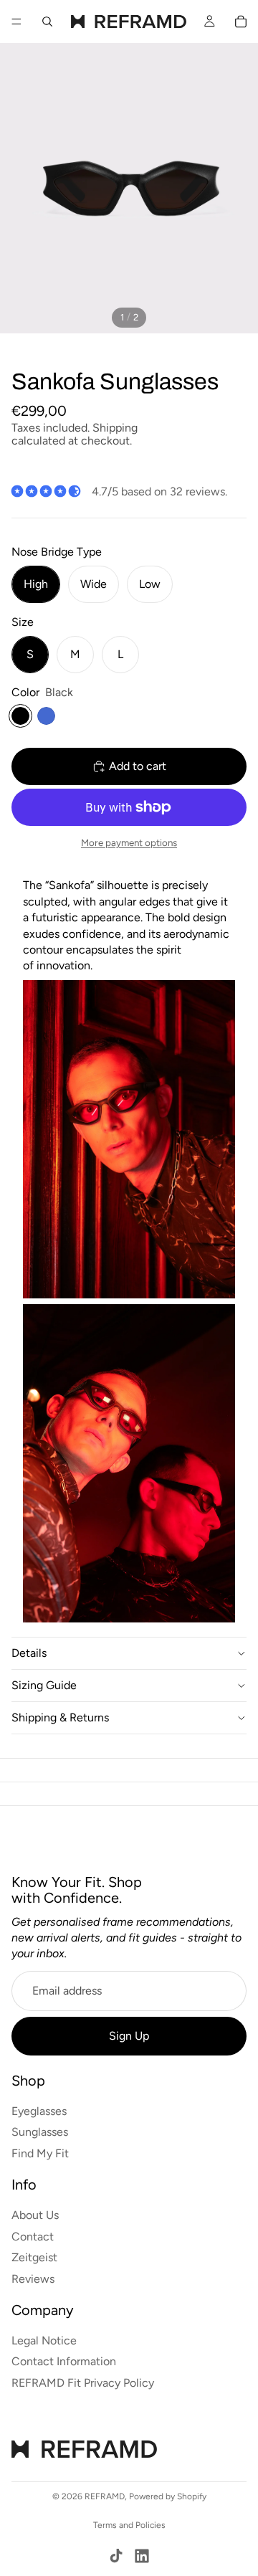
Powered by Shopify (168, 2496)
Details (29, 1653)
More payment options (129, 842)
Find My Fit (40, 2153)
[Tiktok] (116, 2556)
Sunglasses (40, 2133)
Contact (33, 2237)
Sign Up (129, 2036)
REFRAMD (105, 2496)
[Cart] (241, 22)
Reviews (33, 2279)
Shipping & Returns (60, 1717)
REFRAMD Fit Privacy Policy (83, 2383)
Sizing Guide (44, 1685)
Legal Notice (44, 2340)
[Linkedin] (142, 2556)
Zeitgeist (34, 2258)
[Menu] (16, 22)
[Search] (47, 22)
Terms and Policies (129, 2525)
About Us (35, 2215)
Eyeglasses (39, 2111)
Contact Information (64, 2362)
